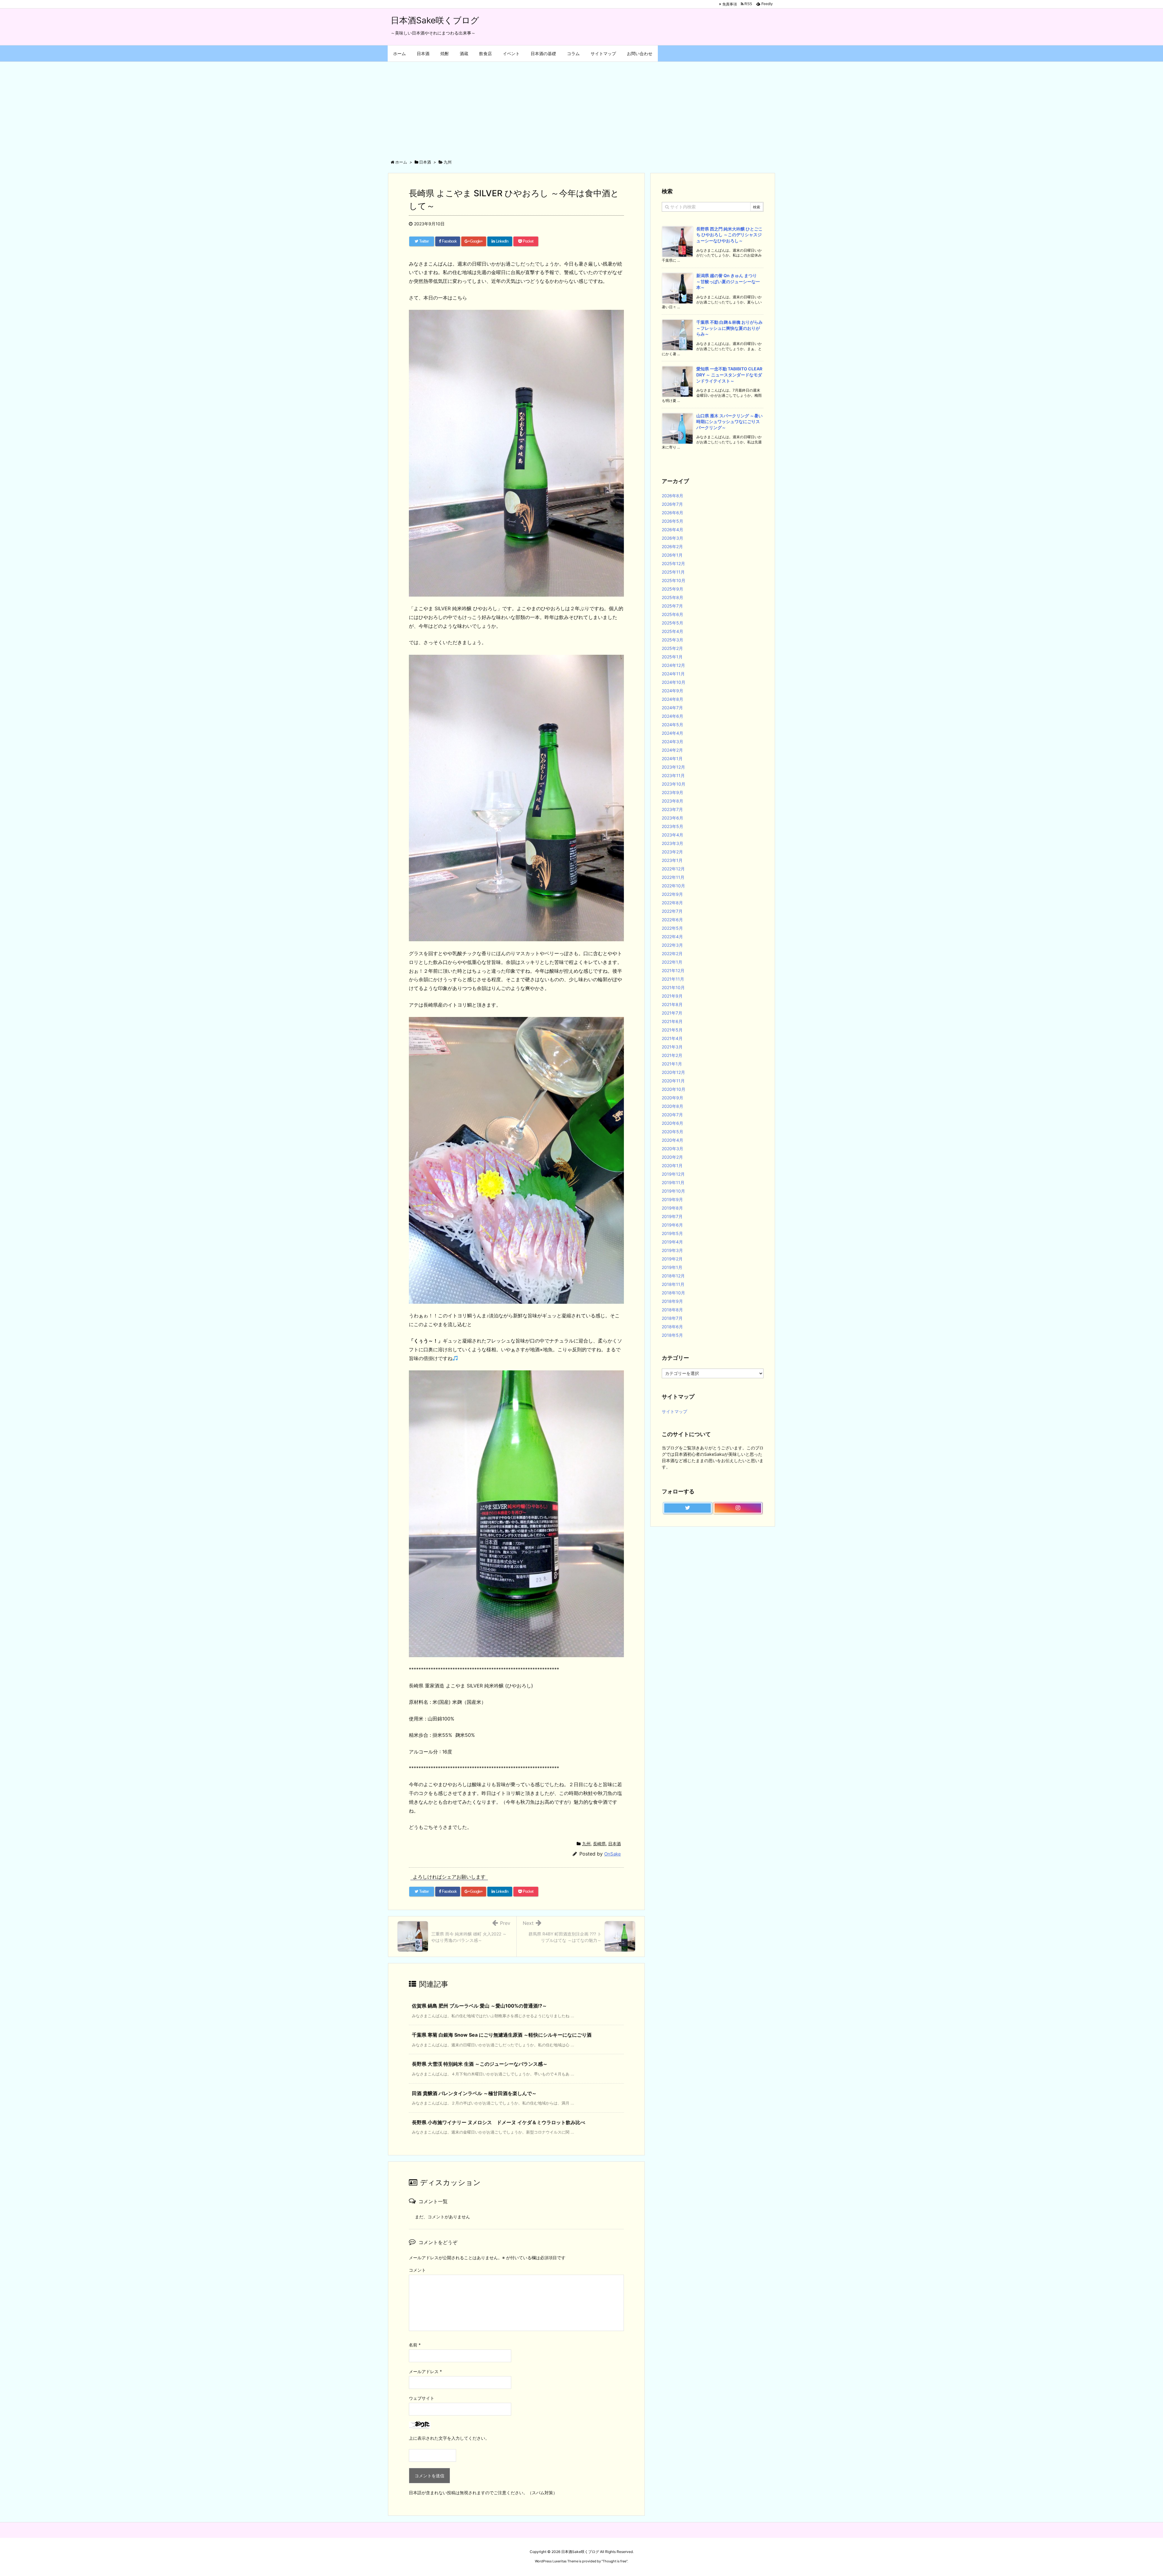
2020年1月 (672, 1165)
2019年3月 (672, 1250)
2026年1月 (672, 555)
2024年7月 (672, 708)
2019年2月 (672, 1259)
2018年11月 (673, 1284)
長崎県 (599, 1844)
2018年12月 (673, 1276)
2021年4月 (672, 1038)
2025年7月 (672, 606)
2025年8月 (673, 597)
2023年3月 (673, 843)
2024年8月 (673, 699)
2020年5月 (673, 1132)
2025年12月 (673, 563)
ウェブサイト (422, 2398)
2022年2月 (672, 954)
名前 (415, 2345)
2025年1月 (672, 657)
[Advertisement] (581, 107)
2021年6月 (672, 1021)
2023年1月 (672, 860)
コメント (417, 2270)
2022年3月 (672, 945)
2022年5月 (672, 928)
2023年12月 (673, 767)
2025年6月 (673, 614)
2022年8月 (672, 903)
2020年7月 (672, 1115)
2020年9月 (673, 1098)
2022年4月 (672, 937)
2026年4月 (673, 530)
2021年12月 (673, 970)
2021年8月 (672, 1004)
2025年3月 (673, 640)
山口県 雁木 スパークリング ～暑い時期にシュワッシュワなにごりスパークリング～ (729, 422)
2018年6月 (672, 1327)
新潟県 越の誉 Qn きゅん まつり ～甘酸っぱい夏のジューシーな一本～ (729, 281)
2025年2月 (672, 648)
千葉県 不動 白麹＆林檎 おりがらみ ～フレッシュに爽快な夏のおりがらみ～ (729, 328)
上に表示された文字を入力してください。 (449, 2438)
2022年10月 (673, 886)
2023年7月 (672, 809)
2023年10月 (674, 784)
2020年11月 (673, 1081)
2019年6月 (672, 1225)
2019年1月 (672, 1267)
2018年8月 (672, 1310)
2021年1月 (672, 1064)
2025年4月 (673, 631)
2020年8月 (673, 1106)
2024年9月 (673, 691)
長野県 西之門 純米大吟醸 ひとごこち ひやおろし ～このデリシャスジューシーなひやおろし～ (729, 235)
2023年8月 (673, 801)
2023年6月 (673, 818)
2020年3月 (673, 1149)
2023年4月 (673, 835)
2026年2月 (672, 546)
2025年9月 (673, 589)
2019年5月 (672, 1233)
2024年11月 (673, 674)
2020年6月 (673, 1123)
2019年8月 (672, 1208)
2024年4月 (673, 733)
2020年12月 (673, 1072)
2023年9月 (673, 792)
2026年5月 (673, 521)
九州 (586, 1844)
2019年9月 (672, 1199)
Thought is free (615, 2561)
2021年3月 (672, 1047)
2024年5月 (673, 725)
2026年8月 (673, 496)
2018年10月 (673, 1293)
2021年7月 (672, 1013)
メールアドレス (425, 2371)
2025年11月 (673, 572)
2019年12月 (673, 1174)
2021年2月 (672, 1055)
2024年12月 (673, 665)
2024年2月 (672, 750)
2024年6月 (673, 716)
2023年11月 (673, 775)
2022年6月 (672, 920)
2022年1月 (672, 962)
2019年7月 (672, 1216)
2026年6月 (673, 513)
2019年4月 (672, 1242)
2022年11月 (673, 877)
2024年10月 (674, 682)
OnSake (613, 1854)
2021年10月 (673, 987)
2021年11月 (673, 979)
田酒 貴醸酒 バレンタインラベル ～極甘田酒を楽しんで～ (474, 2093)
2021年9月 (672, 996)
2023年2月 (672, 852)
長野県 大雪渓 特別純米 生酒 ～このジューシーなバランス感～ (480, 2064)
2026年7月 (672, 504)
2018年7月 (672, 1318)
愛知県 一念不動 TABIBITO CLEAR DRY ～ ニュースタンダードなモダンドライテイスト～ (729, 375)
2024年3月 (673, 742)
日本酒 (615, 1844)
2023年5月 (673, 826)
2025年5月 (673, 623)
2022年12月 (673, 869)
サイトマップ (674, 1411)
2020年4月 (673, 1140)
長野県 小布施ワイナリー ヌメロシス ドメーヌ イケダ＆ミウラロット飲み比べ (499, 2122)
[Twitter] (688, 1508)
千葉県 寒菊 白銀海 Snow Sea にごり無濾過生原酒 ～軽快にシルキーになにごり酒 (502, 2035)
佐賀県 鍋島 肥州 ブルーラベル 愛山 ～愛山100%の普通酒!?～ (479, 2006)
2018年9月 (672, 1301)
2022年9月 (672, 894)
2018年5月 (672, 1335)
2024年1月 (672, 758)
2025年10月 (674, 580)
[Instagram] (738, 1508)
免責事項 (730, 4)
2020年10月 (674, 1089)
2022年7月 (672, 911)
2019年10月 (673, 1191)
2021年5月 (672, 1030)
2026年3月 (673, 538)
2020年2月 (672, 1157)
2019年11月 (673, 1182)
